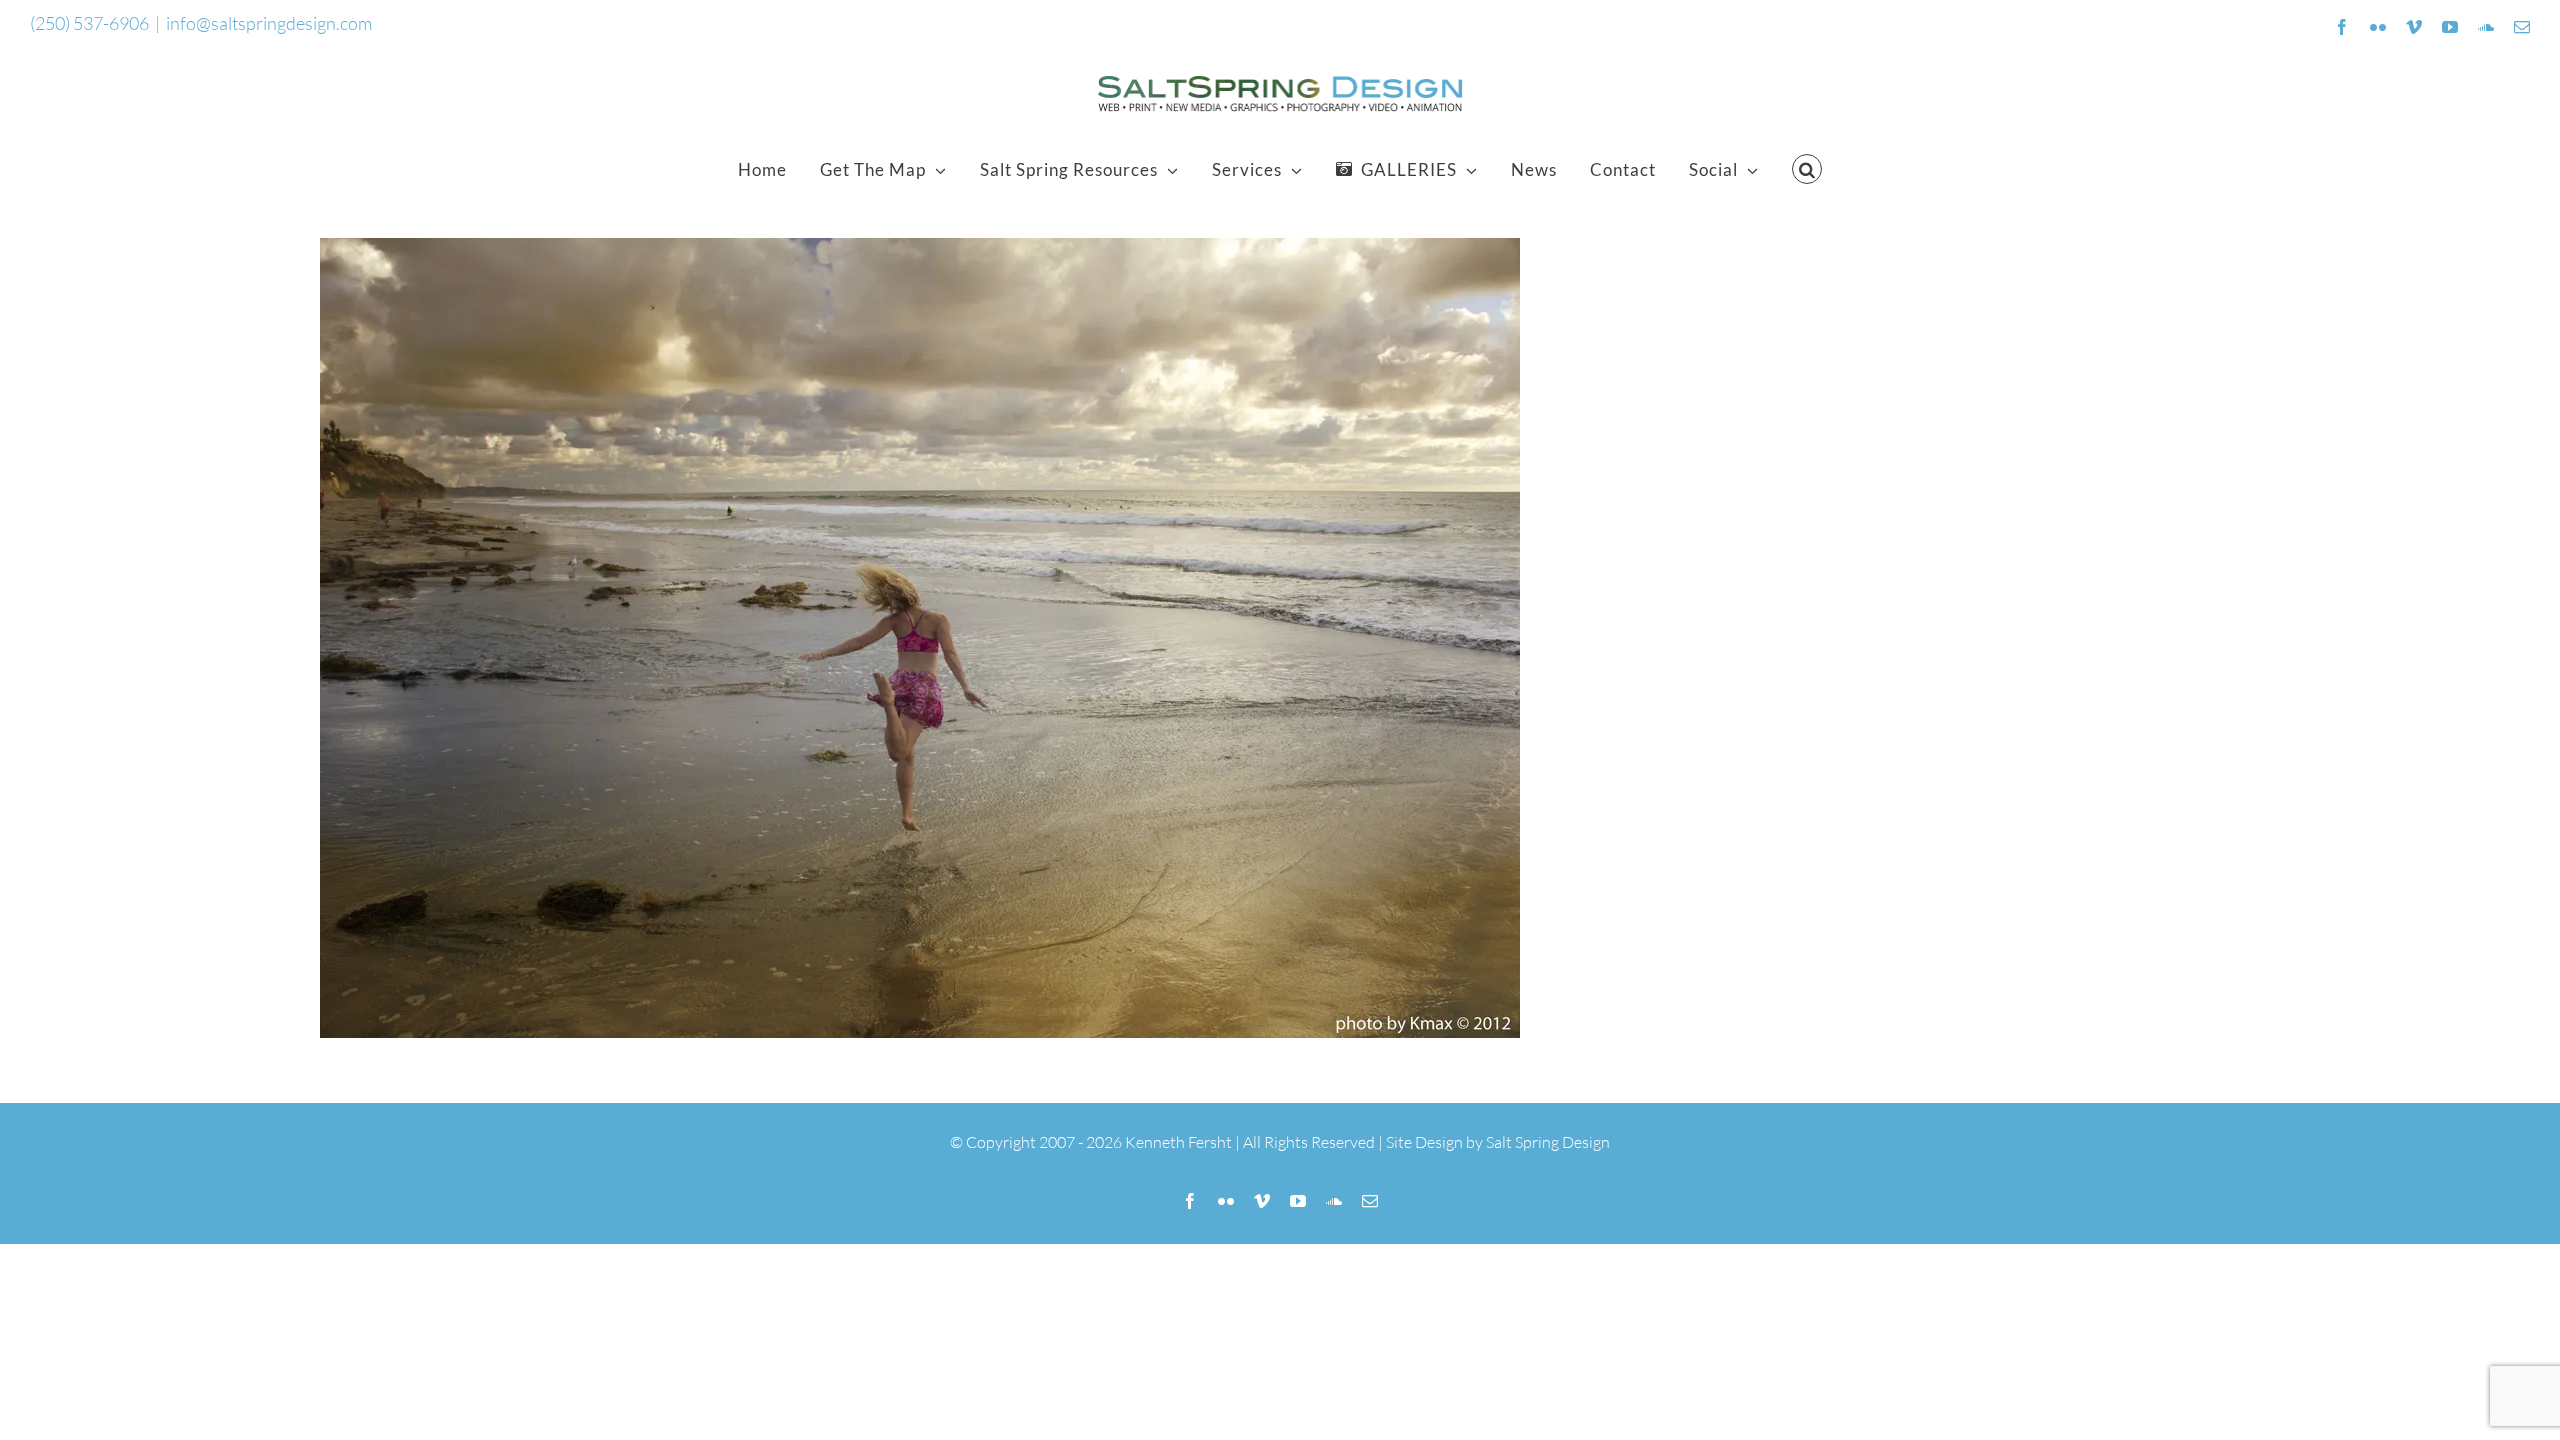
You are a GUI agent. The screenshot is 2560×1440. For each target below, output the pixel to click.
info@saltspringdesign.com (269, 23)
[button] (1807, 169)
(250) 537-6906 (89, 23)
